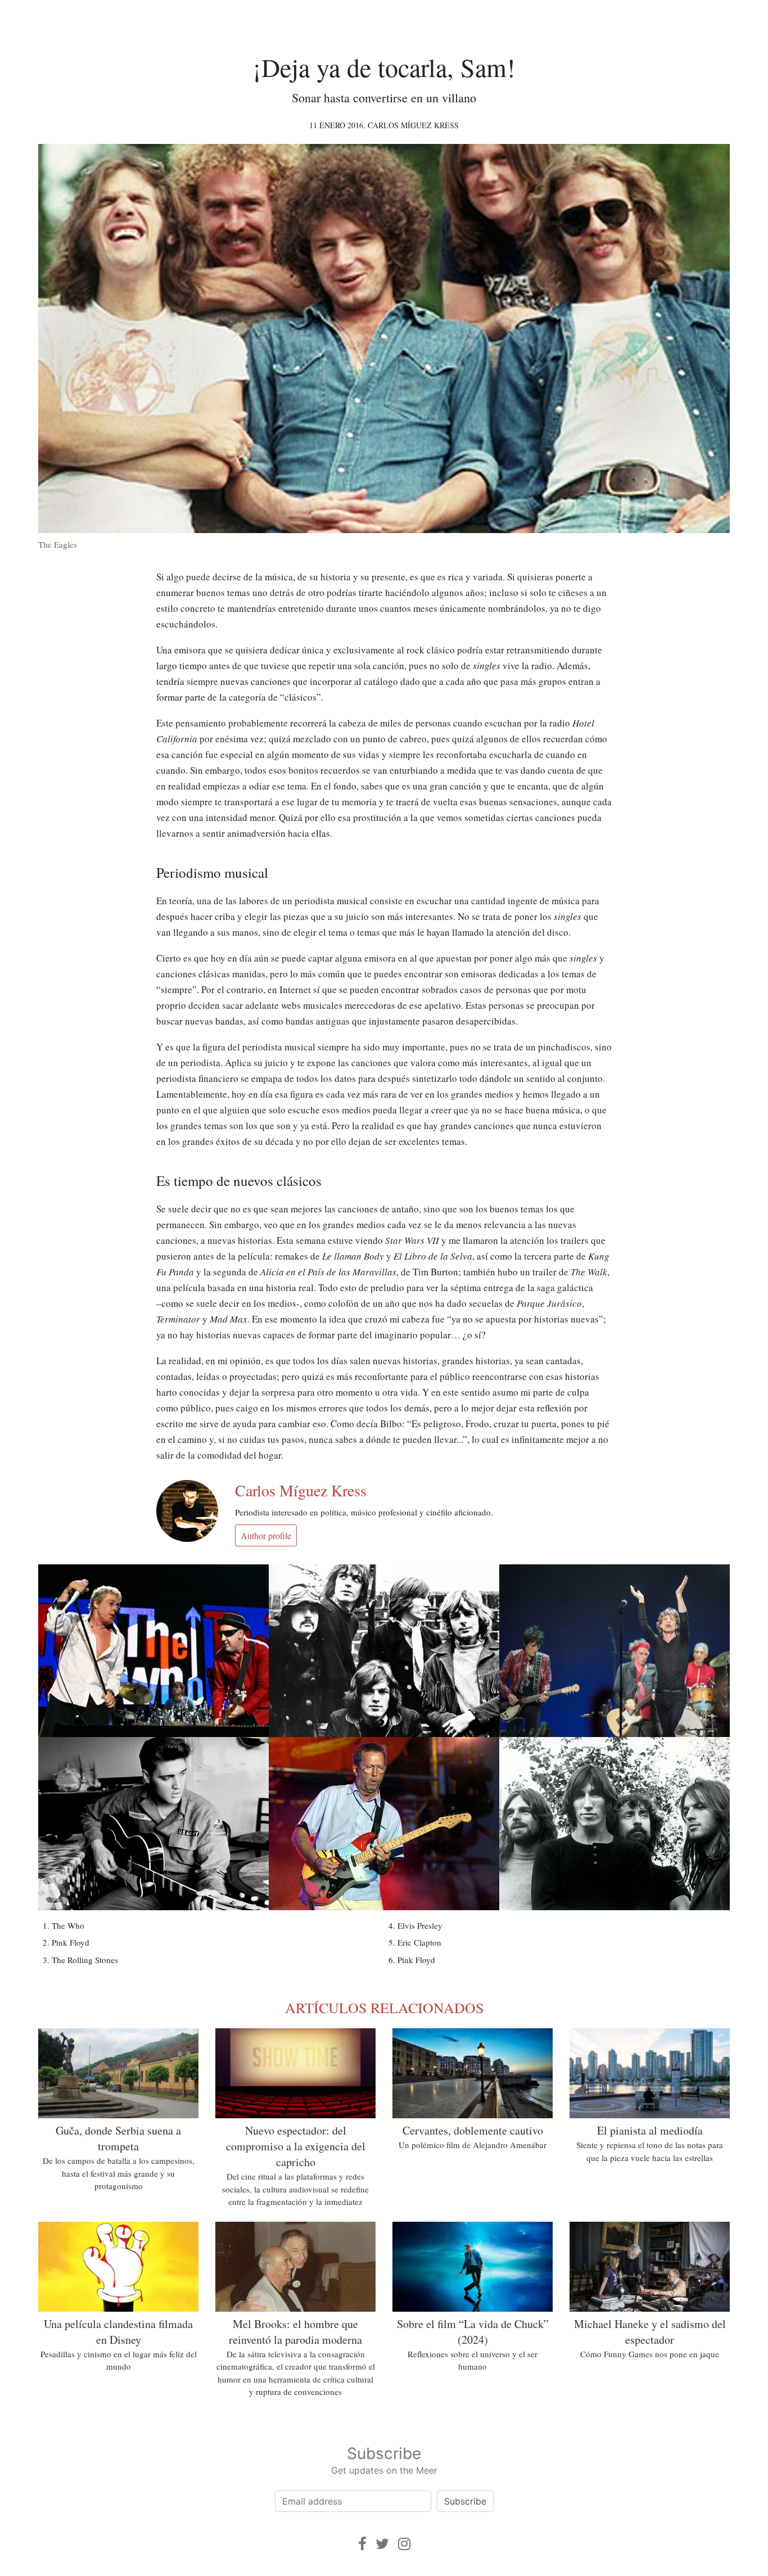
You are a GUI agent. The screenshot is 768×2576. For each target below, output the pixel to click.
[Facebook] (362, 2544)
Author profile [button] (266, 1535)
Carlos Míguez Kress (413, 125)
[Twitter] (382, 2544)
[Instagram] (404, 2544)
